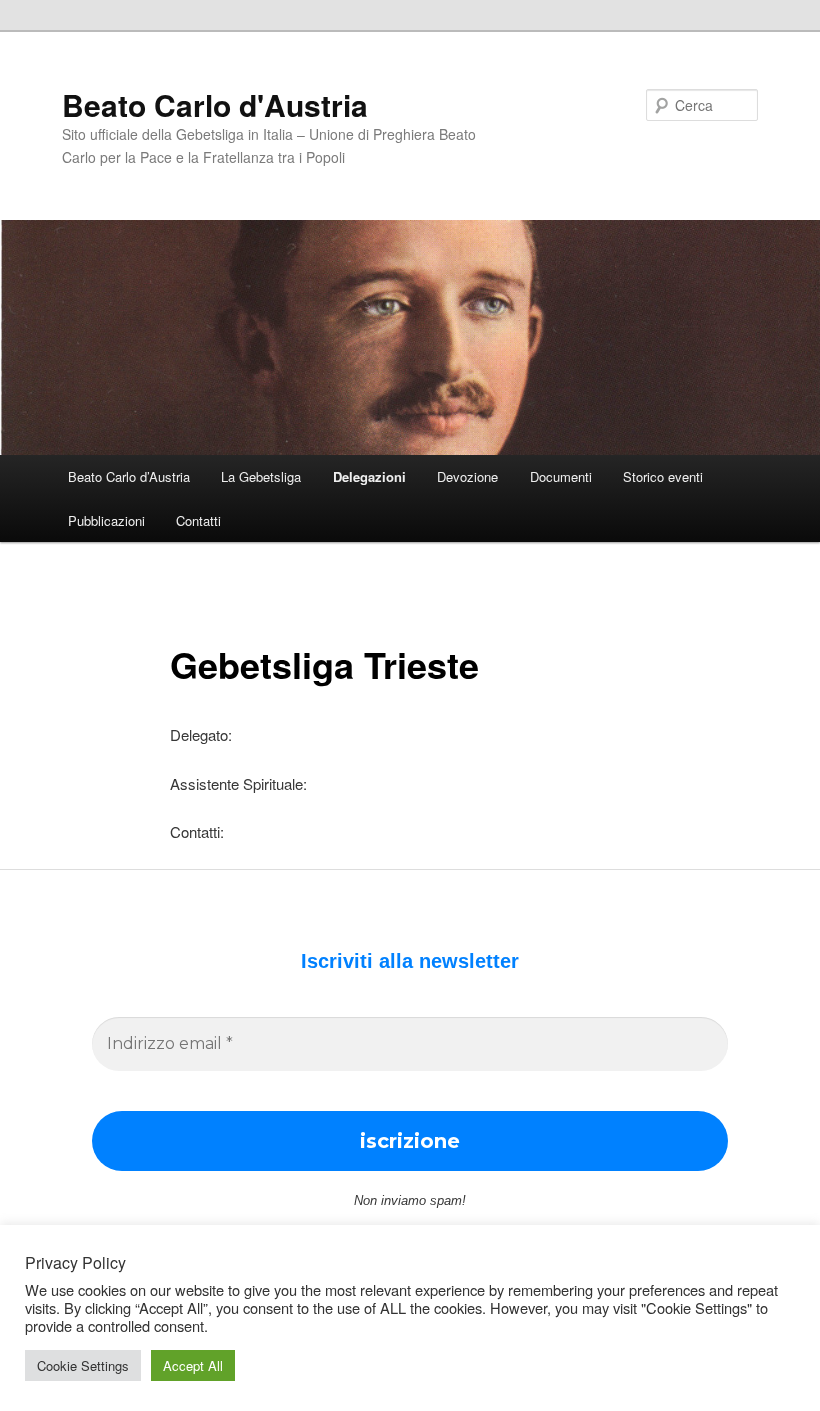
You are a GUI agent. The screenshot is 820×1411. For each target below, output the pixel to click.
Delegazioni (369, 476)
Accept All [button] (193, 1365)
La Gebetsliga (261, 476)
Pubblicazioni (106, 520)
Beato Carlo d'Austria (215, 104)
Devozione (467, 476)
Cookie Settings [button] (83, 1365)
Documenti (561, 476)
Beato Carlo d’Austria (129, 476)
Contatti (198, 520)
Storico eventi (663, 476)
